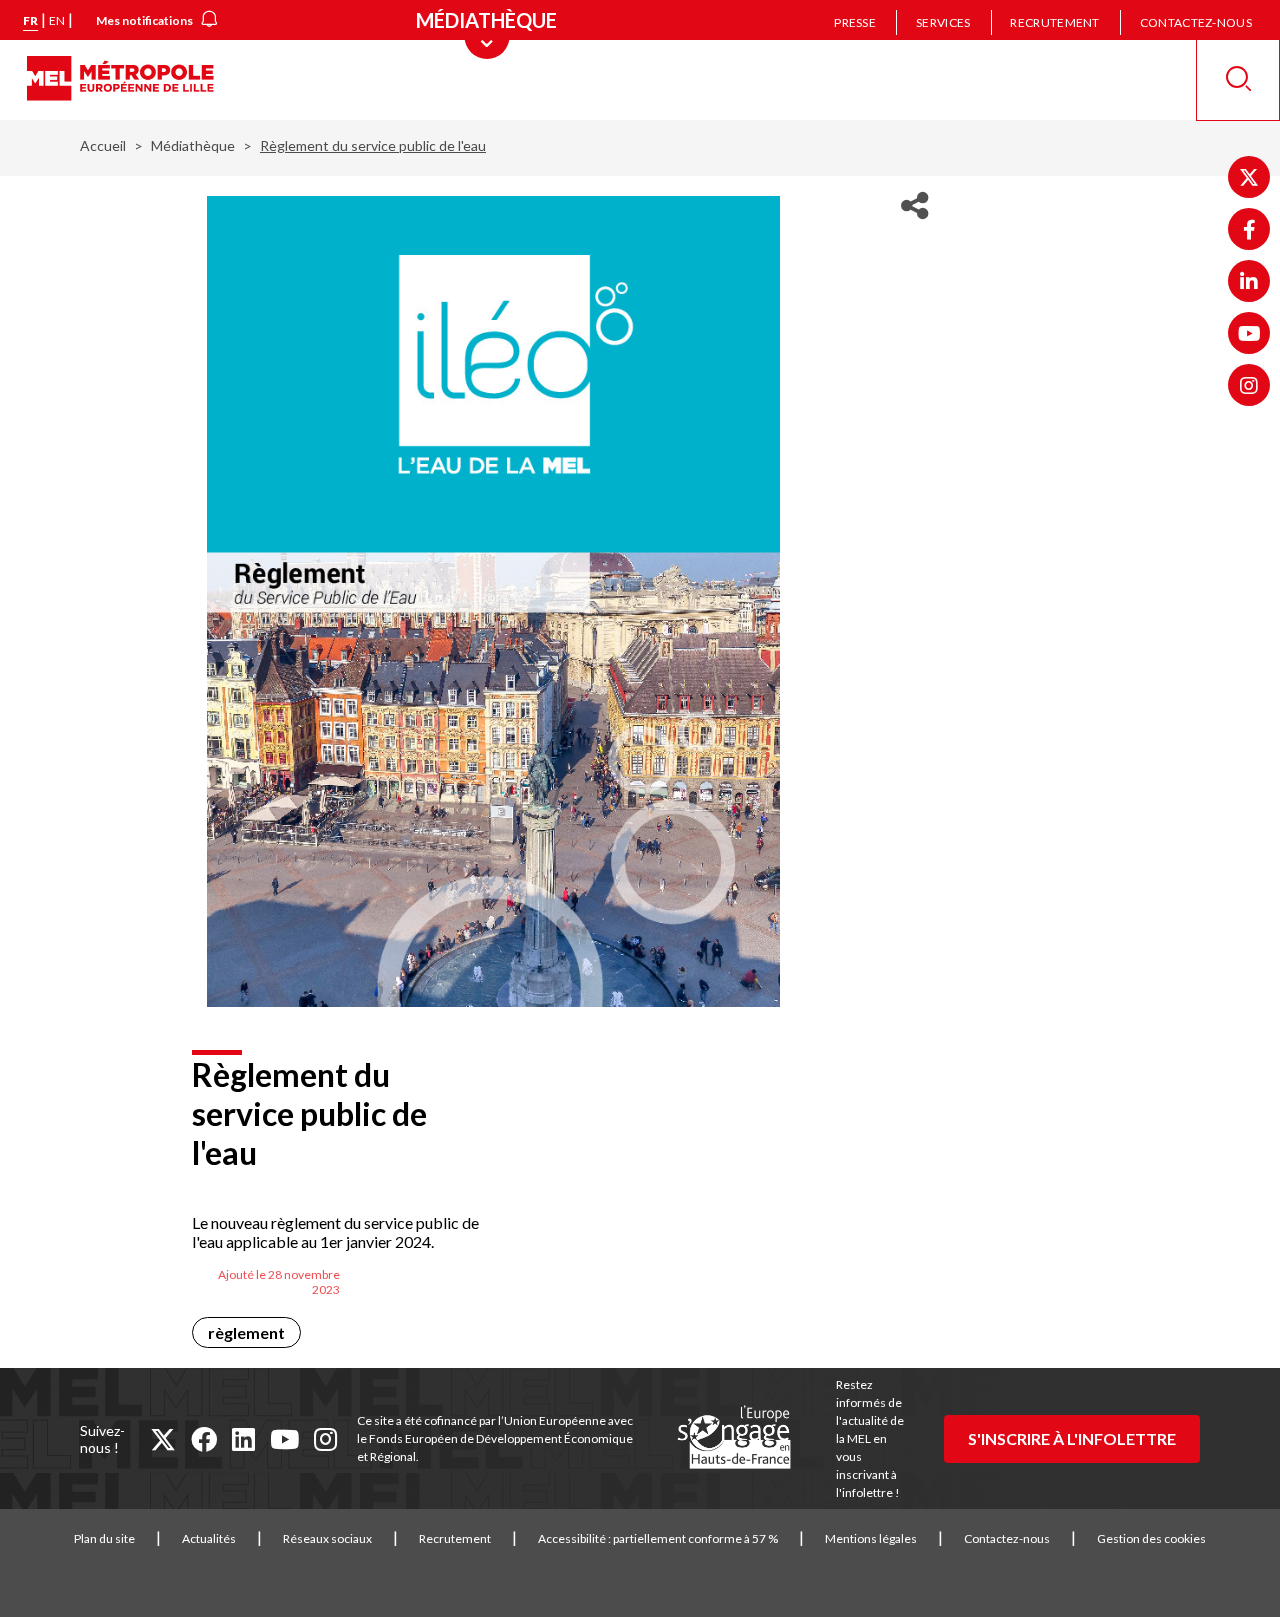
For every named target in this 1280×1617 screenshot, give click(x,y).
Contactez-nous (1196, 22)
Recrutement (1054, 22)
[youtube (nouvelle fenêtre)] (284, 1439)
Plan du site (104, 1538)
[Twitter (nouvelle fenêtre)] (1249, 177)
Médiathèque (193, 145)
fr (30, 20)
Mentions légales (871, 1538)
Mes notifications (144, 20)
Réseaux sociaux (327, 1538)
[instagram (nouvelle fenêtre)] (325, 1439)
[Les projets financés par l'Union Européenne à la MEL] (734, 1438)
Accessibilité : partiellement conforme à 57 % (658, 1538)
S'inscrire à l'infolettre (1072, 1438)
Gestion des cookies (1151, 1538)
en (57, 20)
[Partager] (914, 206)
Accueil (103, 145)
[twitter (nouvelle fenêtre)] (163, 1439)
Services (943, 22)
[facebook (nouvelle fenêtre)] (204, 1439)
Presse (855, 22)
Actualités (209, 1538)
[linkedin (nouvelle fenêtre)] (243, 1439)
